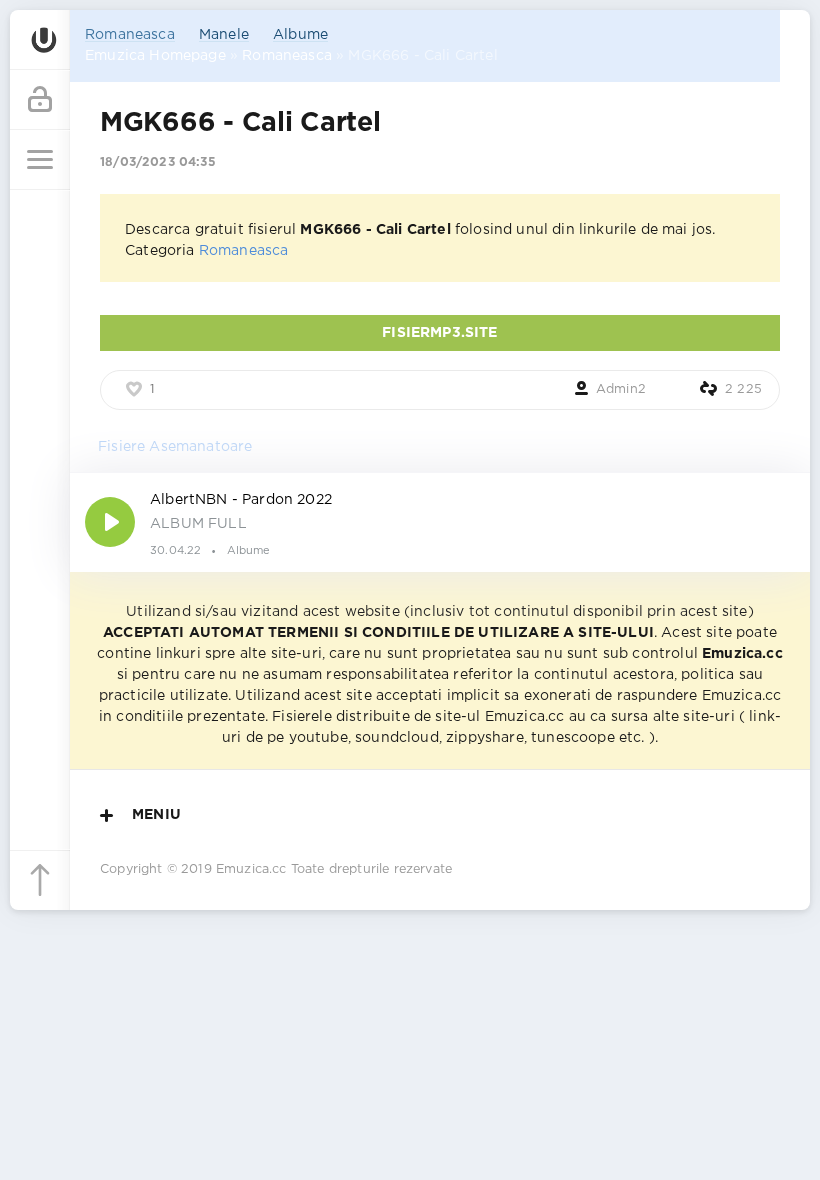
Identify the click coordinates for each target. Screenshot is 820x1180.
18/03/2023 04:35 (158, 162)
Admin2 (621, 389)
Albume (300, 35)
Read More (440, 522)
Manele (224, 35)
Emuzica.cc (251, 869)
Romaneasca (130, 35)
